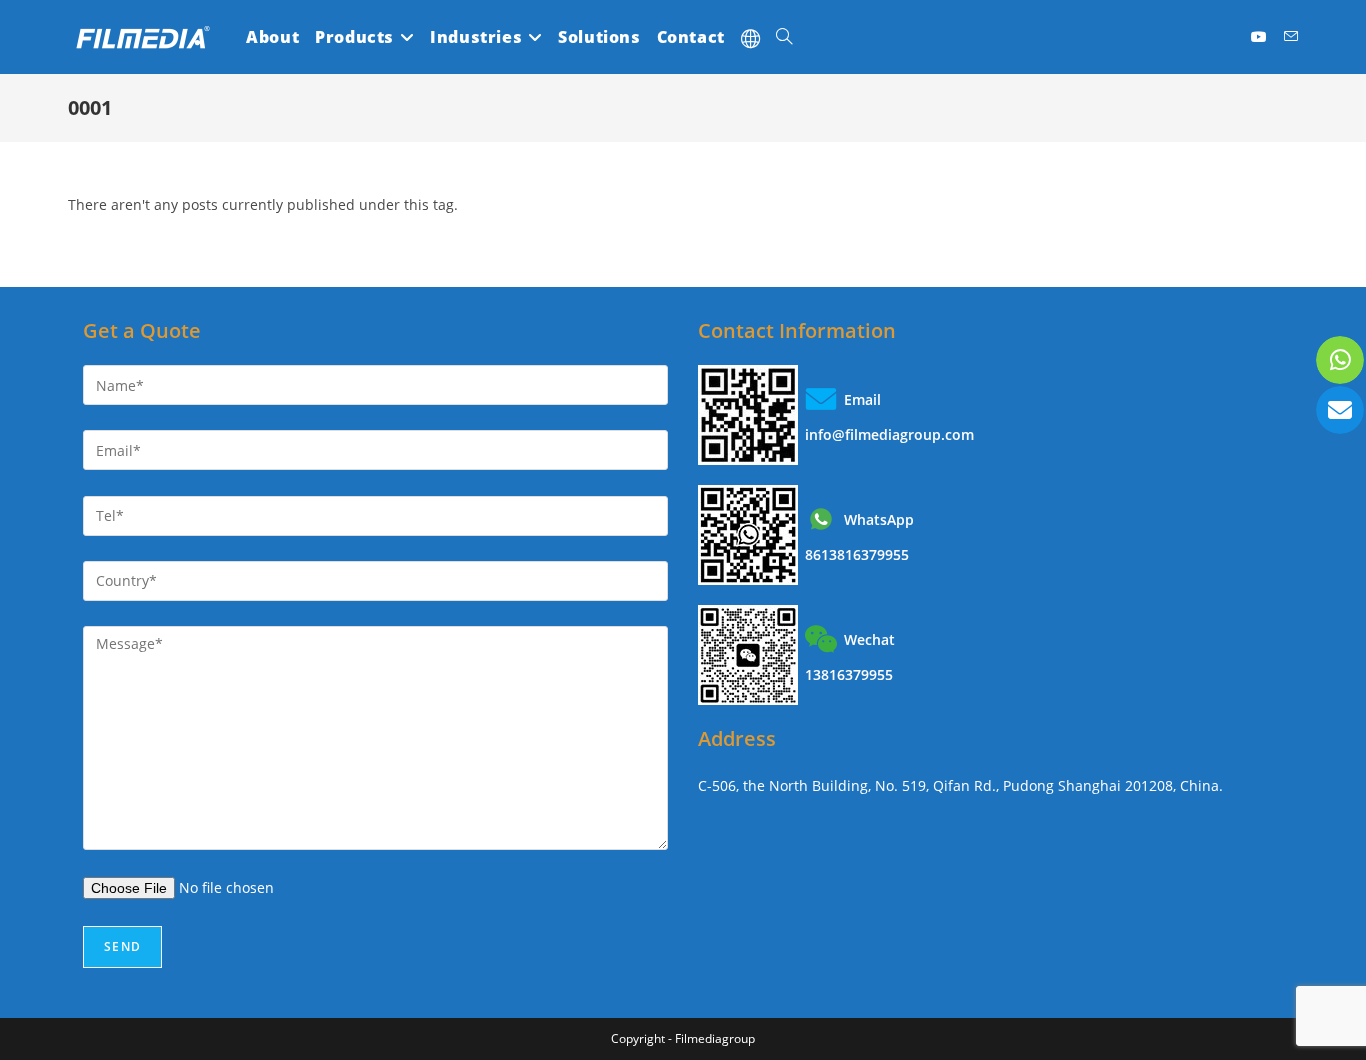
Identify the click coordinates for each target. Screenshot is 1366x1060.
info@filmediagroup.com (889, 434)
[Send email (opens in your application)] (1291, 36)
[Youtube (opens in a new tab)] (1259, 37)
